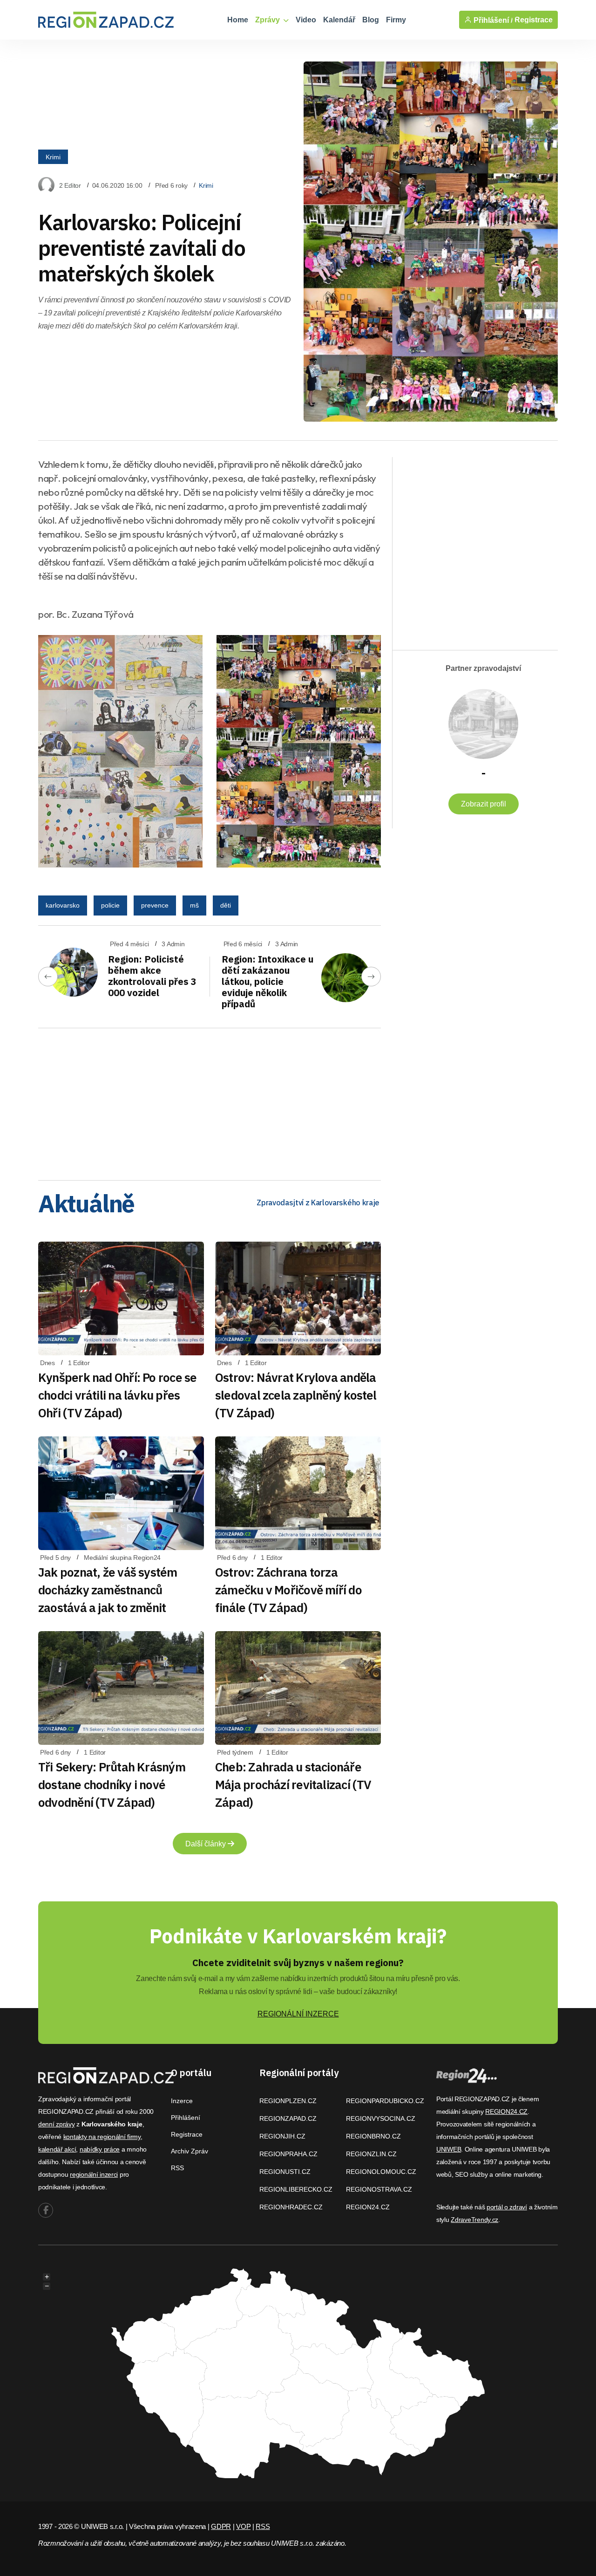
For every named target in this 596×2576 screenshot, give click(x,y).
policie (110, 905)
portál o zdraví (507, 2207)
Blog (371, 20)
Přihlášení (186, 2118)
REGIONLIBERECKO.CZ (296, 2189)
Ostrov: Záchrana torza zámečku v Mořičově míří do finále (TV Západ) (288, 1590)
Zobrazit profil (484, 804)
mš (194, 905)
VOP (243, 2526)
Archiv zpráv (190, 2151)
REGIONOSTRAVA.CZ (379, 2189)
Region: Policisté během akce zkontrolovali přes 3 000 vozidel (152, 976)
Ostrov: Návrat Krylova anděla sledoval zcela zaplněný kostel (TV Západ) (296, 1395)
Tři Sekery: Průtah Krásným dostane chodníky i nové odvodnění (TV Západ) (112, 1784)
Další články (207, 1844)
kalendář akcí (57, 2149)
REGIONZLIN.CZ (371, 2154)
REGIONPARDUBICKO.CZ (385, 2101)
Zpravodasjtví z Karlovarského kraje (318, 1203)
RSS (177, 2168)
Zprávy (268, 20)
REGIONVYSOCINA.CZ (381, 2118)
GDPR (221, 2526)
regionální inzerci (94, 2174)
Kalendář (339, 20)
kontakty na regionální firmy (102, 2137)
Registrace (534, 20)
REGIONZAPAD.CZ (288, 2118)
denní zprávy (57, 2124)
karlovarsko (63, 905)
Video (306, 20)
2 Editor (70, 185)
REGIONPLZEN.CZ (288, 2101)
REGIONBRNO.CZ (373, 2136)
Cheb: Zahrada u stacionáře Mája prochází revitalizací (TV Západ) (293, 1784)
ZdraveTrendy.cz (474, 2220)
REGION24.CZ (368, 2207)
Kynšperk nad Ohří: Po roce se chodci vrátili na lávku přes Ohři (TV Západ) (117, 1395)
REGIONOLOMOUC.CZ (381, 2172)
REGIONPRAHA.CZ (288, 2154)
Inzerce (182, 2101)
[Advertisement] (210, 1101)
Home (238, 20)
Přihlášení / (492, 20)
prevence (155, 905)
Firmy (396, 20)
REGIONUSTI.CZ (285, 2172)
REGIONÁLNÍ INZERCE (298, 2014)
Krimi (53, 157)
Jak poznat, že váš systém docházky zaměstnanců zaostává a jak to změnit (108, 1590)
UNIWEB (449, 2149)
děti (226, 905)
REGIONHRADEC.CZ (291, 2207)
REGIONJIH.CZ (282, 2136)
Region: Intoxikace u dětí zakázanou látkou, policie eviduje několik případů (268, 981)
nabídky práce (100, 2149)
